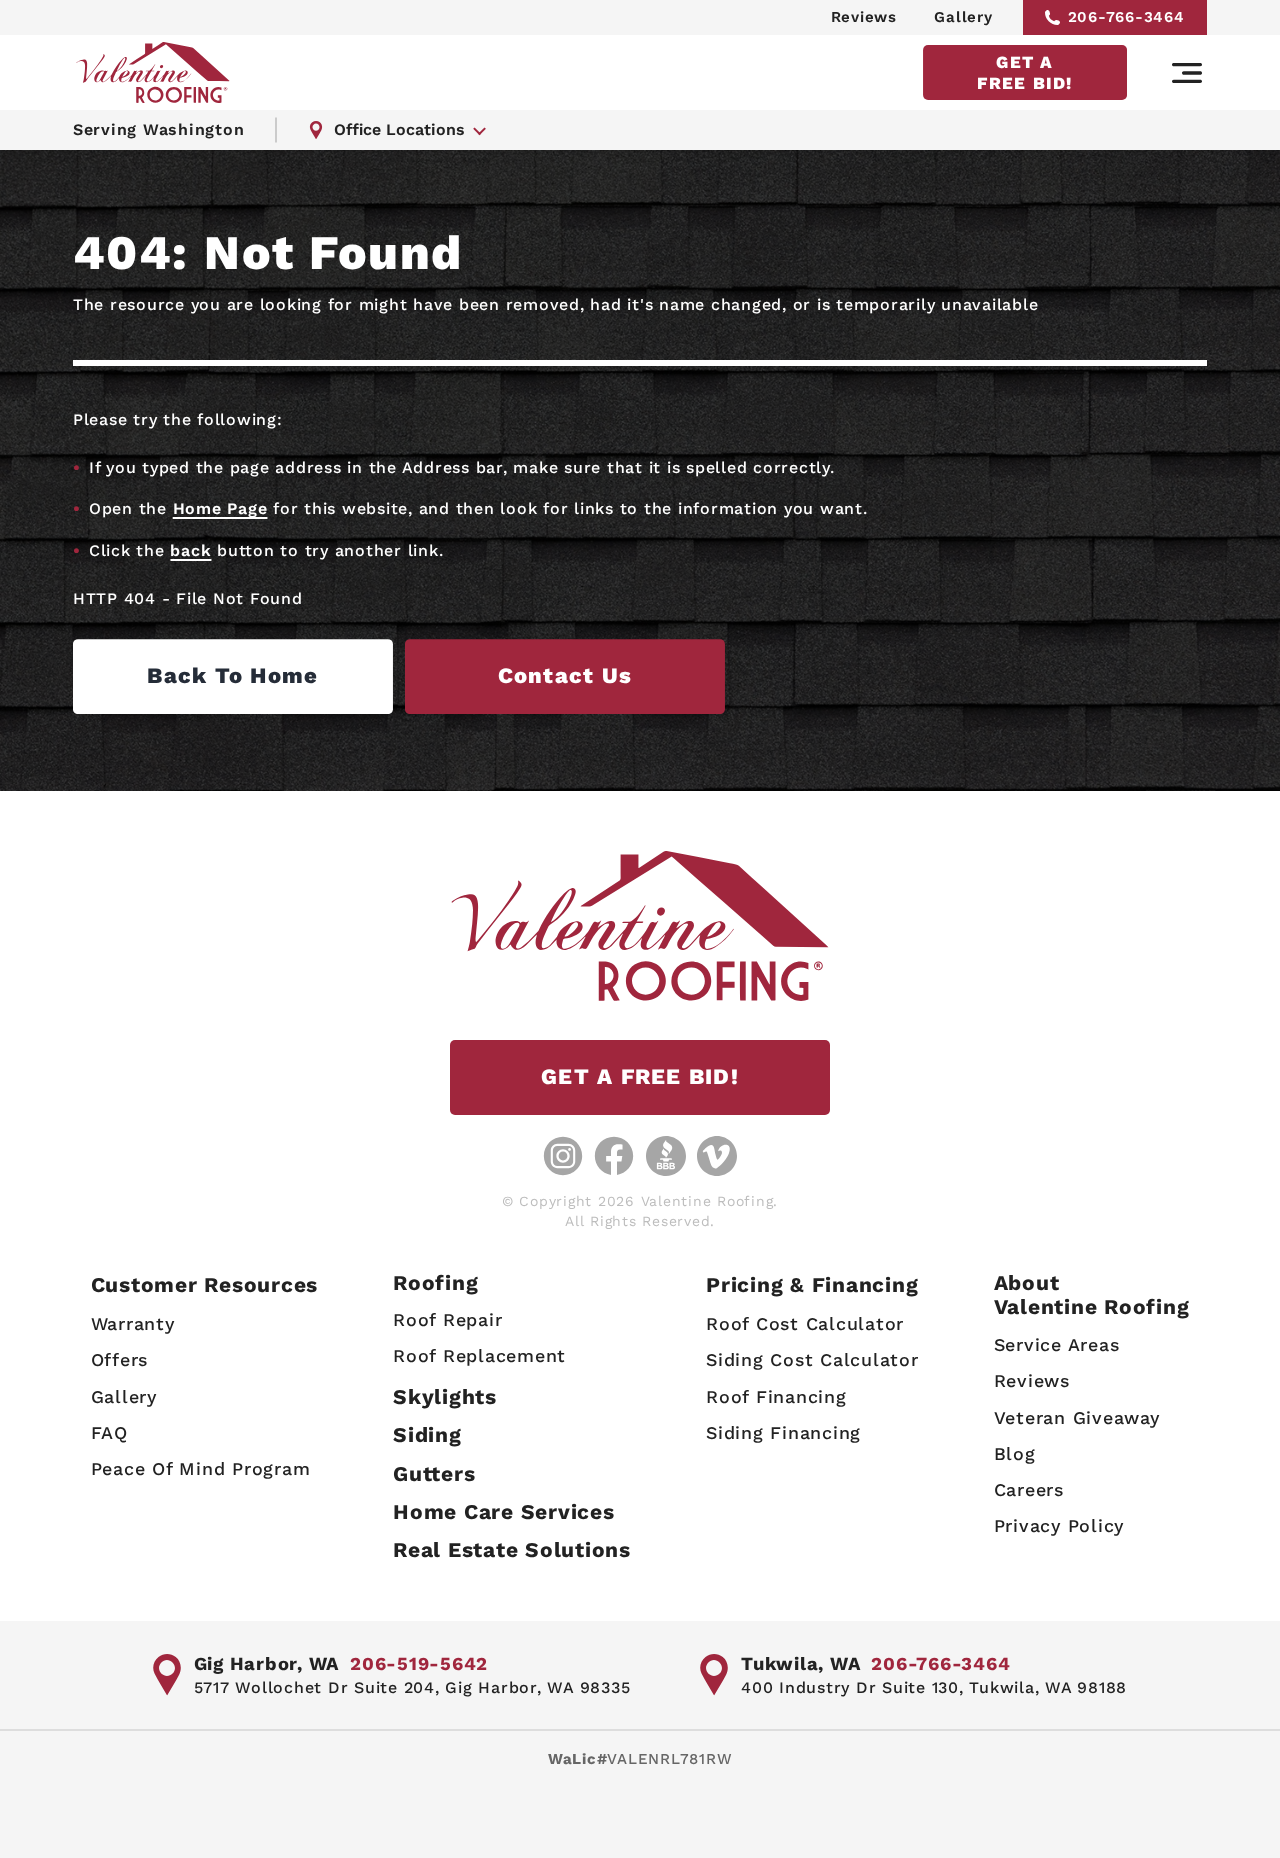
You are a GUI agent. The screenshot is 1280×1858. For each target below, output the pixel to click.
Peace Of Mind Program (201, 1468)
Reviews (864, 17)
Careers (1029, 1489)
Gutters (434, 1473)
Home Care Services (504, 1511)
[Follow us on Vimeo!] (717, 1156)
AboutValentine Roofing (1092, 1294)
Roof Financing (776, 1396)
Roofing (435, 1282)
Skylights (445, 1396)
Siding (427, 1434)
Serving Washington (159, 129)
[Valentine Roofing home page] (153, 72)
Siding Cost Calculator (812, 1359)
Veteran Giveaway (1077, 1417)
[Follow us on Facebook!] (614, 1156)
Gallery (963, 17)
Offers (120, 1359)
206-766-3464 (1126, 17)
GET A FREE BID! (1024, 72)
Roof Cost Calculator (805, 1323)
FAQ (109, 1432)
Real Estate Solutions (512, 1549)
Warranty (133, 1323)
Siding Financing (783, 1432)
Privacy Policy (1059, 1525)
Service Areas (1057, 1344)
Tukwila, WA (800, 1663)
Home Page (220, 508)
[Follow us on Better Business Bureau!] (666, 1156)
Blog (1015, 1453)
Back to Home (232, 675)
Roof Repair (447, 1319)
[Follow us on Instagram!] (563, 1156)
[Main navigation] (1187, 73)
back (190, 550)
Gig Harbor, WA (267, 1663)
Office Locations (399, 129)
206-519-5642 (419, 1663)
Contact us (565, 675)
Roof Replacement (479, 1355)
